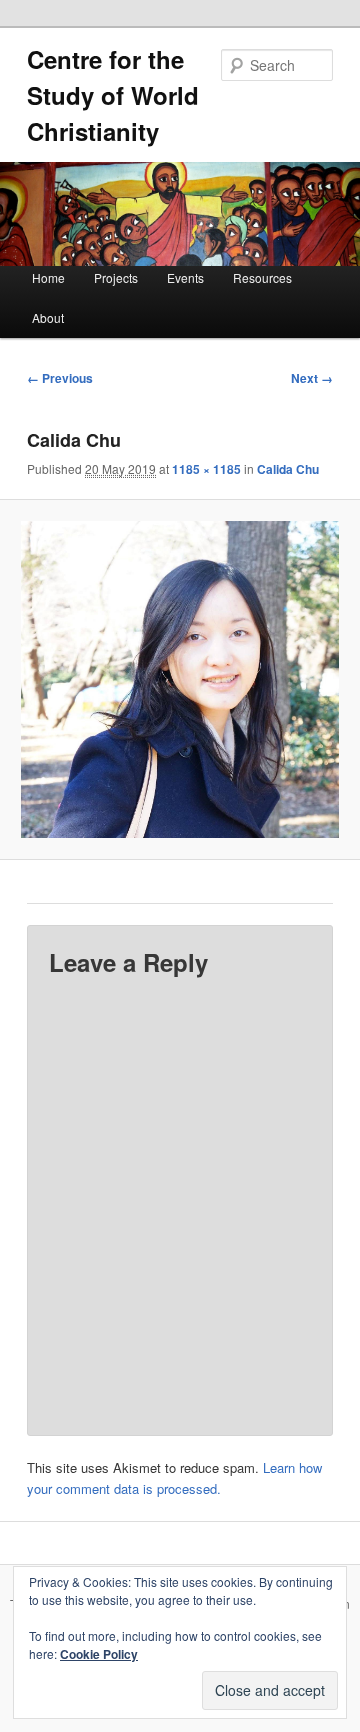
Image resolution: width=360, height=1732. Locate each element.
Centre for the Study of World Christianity (113, 95)
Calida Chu (288, 469)
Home (48, 277)
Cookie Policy (99, 1654)
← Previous (60, 378)
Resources (262, 277)
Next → (312, 378)
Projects (116, 277)
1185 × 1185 (206, 469)
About (48, 317)
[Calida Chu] (179, 679)
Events (185, 277)
